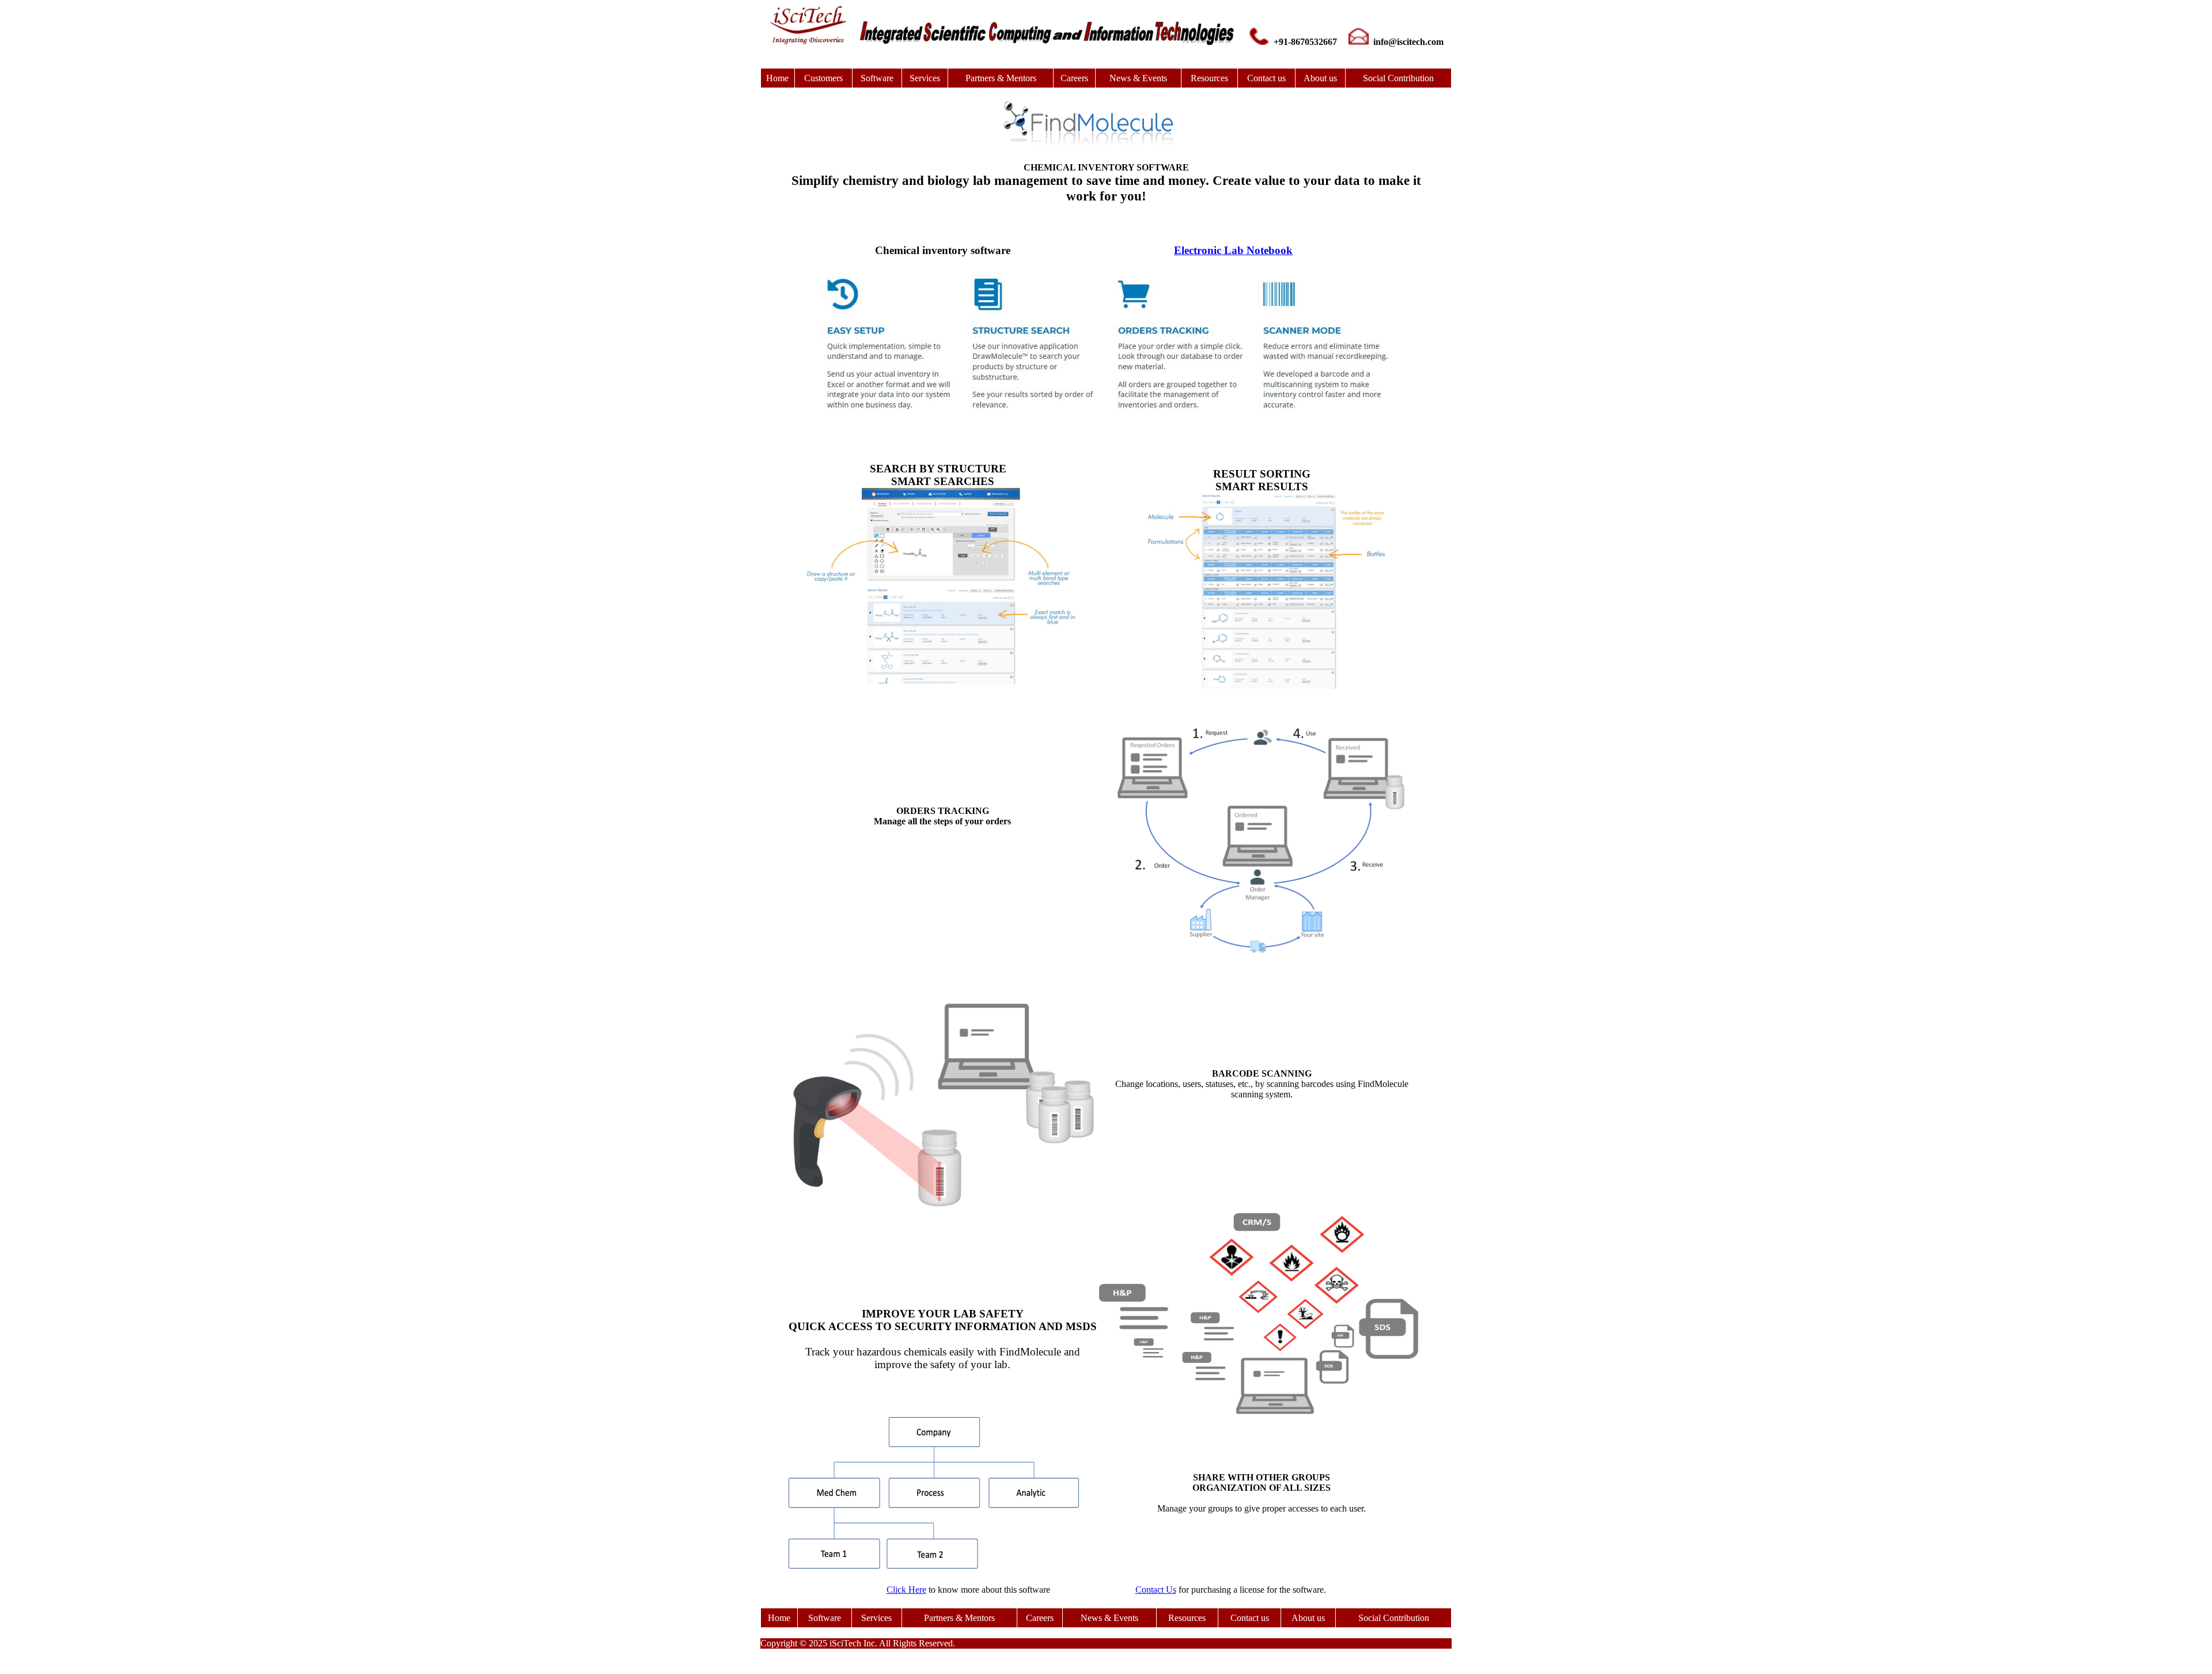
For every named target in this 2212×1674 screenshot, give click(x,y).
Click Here (906, 1590)
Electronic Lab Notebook (1233, 250)
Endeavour (1120, 238)
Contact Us (1156, 1590)
